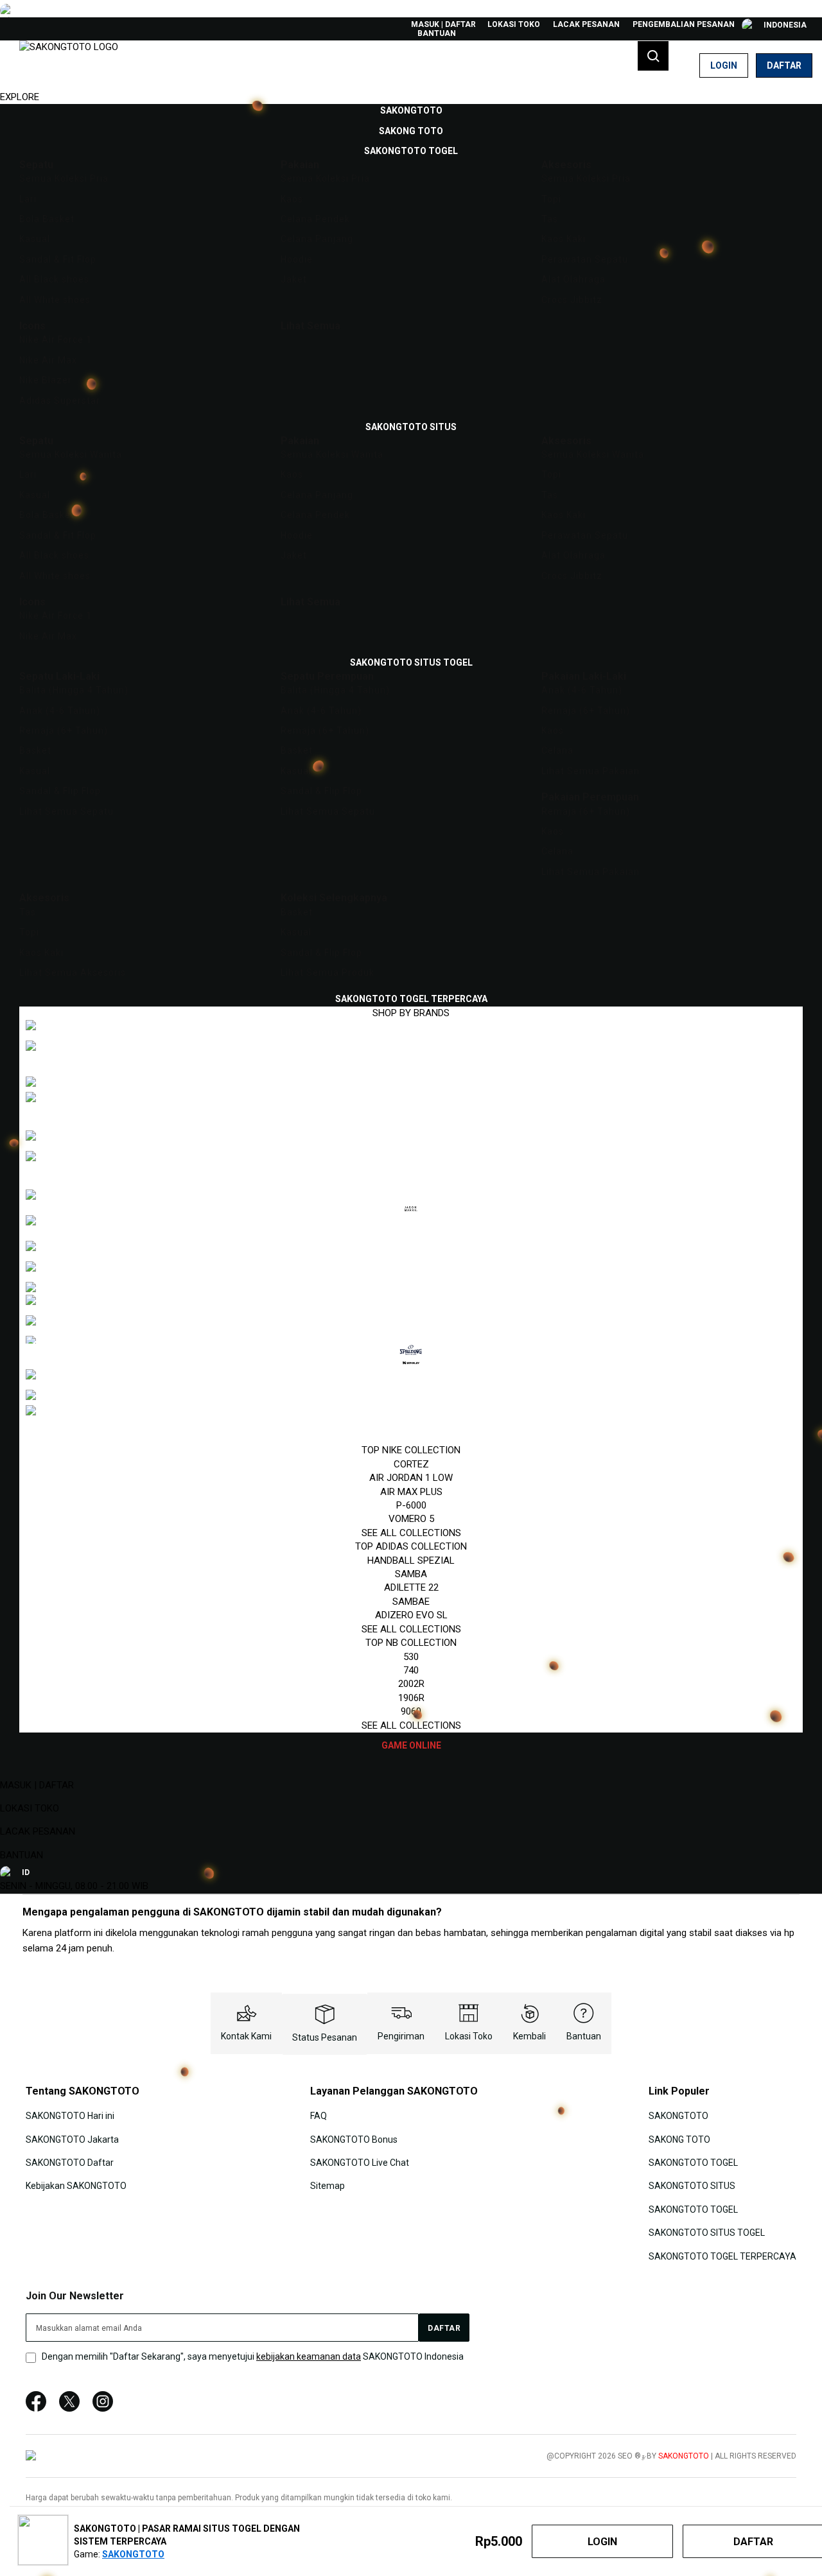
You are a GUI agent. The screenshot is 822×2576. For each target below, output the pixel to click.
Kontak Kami (246, 2036)
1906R (411, 1698)
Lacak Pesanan (586, 24)
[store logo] (69, 65)
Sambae (411, 1602)
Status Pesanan (325, 2037)
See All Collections (411, 1533)
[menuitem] (411, 110)
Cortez (411, 1464)
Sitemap (328, 2186)
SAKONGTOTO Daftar (70, 2163)
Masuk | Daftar (443, 24)
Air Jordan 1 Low (411, 1478)
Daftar (784, 65)
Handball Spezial (411, 1560)
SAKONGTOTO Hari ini (70, 2116)
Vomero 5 (411, 1519)
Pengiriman (401, 2036)
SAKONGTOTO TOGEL (693, 2163)
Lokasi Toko (514, 24)
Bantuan (437, 33)
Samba (411, 1574)
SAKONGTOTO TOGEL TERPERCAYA (722, 2256)
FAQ (319, 2116)
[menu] (411, 928)
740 (411, 1670)
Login (724, 65)
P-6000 (411, 1505)
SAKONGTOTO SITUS (692, 2186)
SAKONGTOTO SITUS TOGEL (707, 2233)
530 (411, 1657)
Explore (20, 97)
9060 (411, 1711)
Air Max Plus (411, 1492)
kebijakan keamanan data (309, 2356)
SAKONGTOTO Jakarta (72, 2139)
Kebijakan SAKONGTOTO (76, 2186)
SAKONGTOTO (678, 2116)
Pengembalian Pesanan (684, 24)
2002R (411, 1684)
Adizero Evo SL (411, 1615)
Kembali (529, 2036)
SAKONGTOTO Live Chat (360, 2163)
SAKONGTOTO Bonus (354, 2139)
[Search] (653, 56)
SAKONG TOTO (679, 2139)
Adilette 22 (411, 1587)
